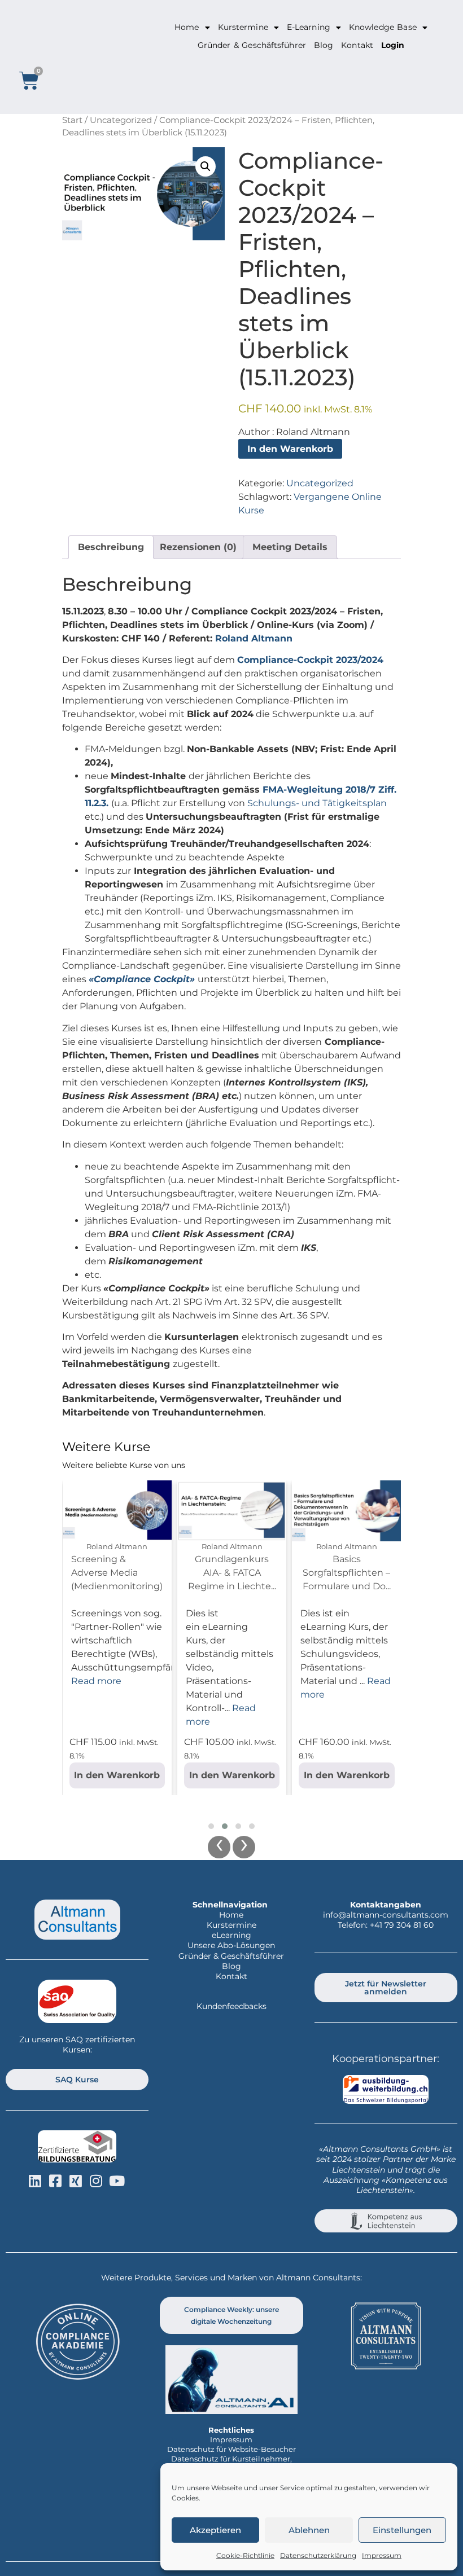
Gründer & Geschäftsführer (252, 45)
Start (72, 120)
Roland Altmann (254, 638)
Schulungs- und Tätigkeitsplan (317, 803)
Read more (96, 1681)
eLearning (231, 1935)
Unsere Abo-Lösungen (231, 1945)
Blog (324, 45)
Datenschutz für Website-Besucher (231, 2449)
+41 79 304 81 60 (402, 1925)
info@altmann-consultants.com (386, 1915)
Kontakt (357, 45)
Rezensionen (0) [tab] (198, 547)
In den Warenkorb (290, 449)
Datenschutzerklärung (318, 2555)
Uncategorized (121, 120)
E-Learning (309, 27)
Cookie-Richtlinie (245, 2555)
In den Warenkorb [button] (117, 1775)
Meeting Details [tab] (290, 547)
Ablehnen (309, 2530)
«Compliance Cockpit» (142, 979)
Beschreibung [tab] (111, 547)
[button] (206, 166)
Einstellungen (402, 2530)
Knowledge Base (383, 27)
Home (187, 27)
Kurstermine (243, 27)
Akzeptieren (215, 2530)
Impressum (382, 2555)
